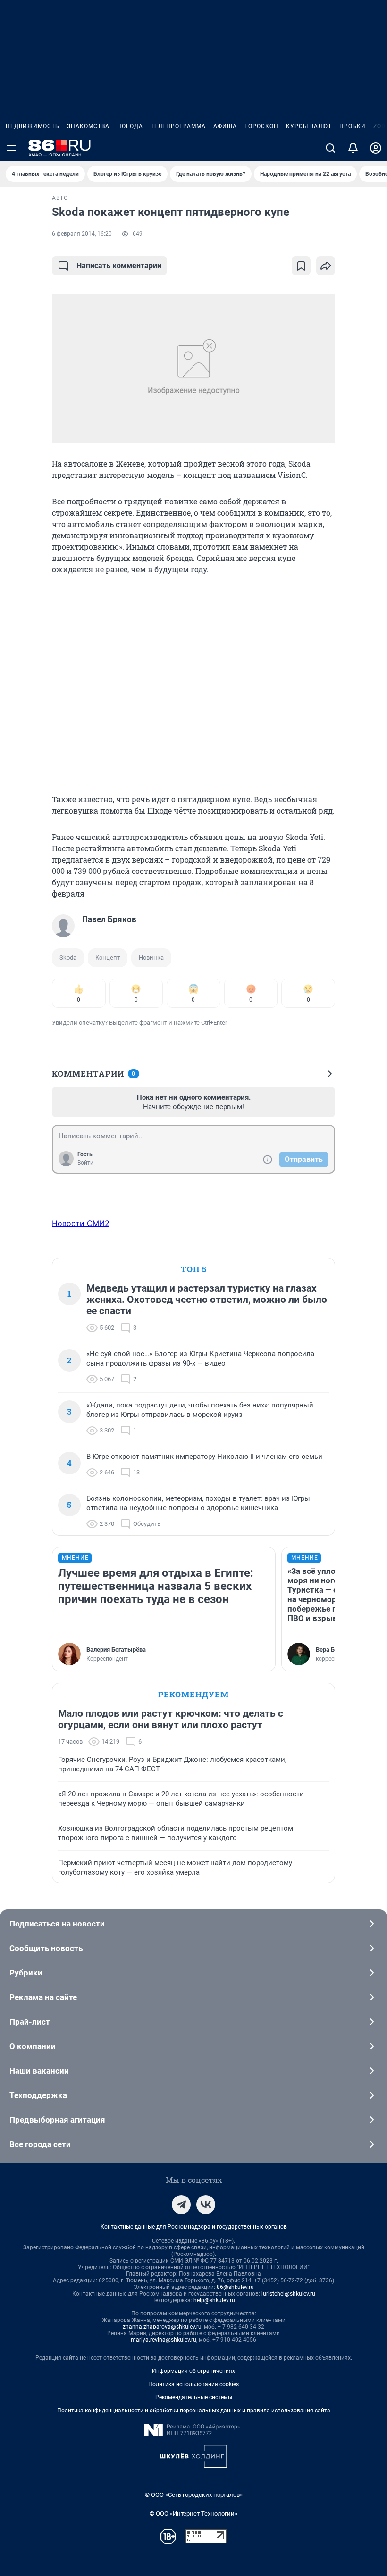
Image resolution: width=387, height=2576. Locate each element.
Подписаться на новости (57, 1924)
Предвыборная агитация (57, 2120)
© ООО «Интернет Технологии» (193, 2514)
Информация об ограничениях (193, 2371)
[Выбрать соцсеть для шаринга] (326, 266)
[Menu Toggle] (11, 148)
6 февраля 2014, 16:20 (82, 234)
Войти (85, 1163)
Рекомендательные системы (194, 2397)
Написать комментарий (119, 266)
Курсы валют (309, 126)
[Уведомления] (353, 148)
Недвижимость (33, 126)
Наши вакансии (39, 2071)
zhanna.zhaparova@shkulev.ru (162, 2327)
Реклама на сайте (43, 1997)
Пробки (353, 126)
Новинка (151, 958)
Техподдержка (38, 2095)
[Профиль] (376, 148)
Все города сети (40, 2144)
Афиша (225, 126)
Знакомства (88, 126)
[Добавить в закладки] (301, 266)
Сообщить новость (46, 1948)
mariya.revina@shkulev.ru (164, 2340)
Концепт (108, 958)
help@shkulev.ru (214, 2300)
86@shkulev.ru (235, 2287)
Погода (130, 126)
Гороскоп (261, 126)
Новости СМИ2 (81, 1223)
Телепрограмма (178, 126)
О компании (33, 2046)
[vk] (206, 2205)
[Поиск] (330, 148)
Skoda (68, 958)
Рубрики (26, 1973)
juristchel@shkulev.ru (288, 2294)
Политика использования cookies (193, 2384)
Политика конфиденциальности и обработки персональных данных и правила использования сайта (194, 2411)
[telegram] (181, 2205)
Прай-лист (30, 2022)
